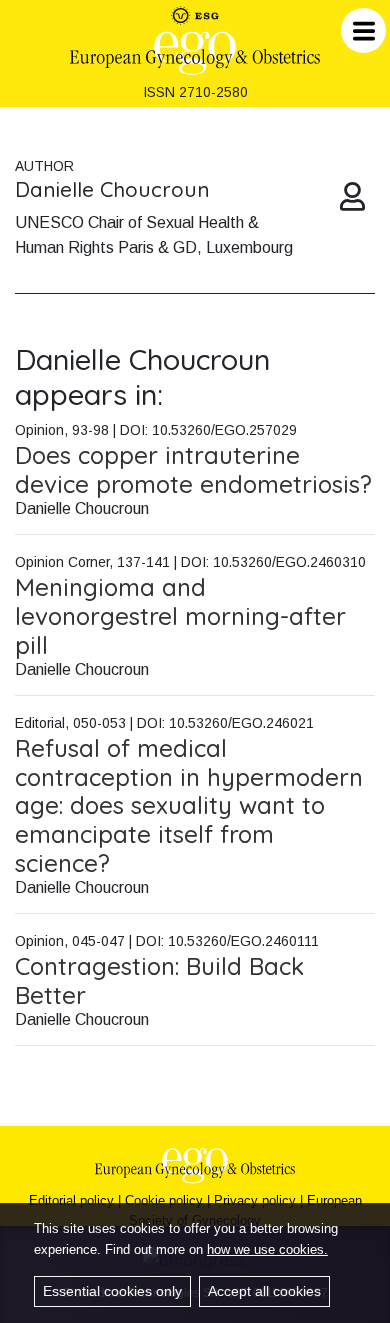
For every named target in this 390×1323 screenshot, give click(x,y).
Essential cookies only (112, 1291)
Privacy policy (255, 1200)
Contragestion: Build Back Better (159, 980)
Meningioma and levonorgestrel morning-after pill (180, 616)
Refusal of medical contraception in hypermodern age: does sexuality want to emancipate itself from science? (189, 805)
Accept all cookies (264, 1291)
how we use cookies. (267, 1249)
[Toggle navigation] (363, 30)
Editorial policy (71, 1200)
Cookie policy (164, 1200)
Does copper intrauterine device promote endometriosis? (193, 469)
